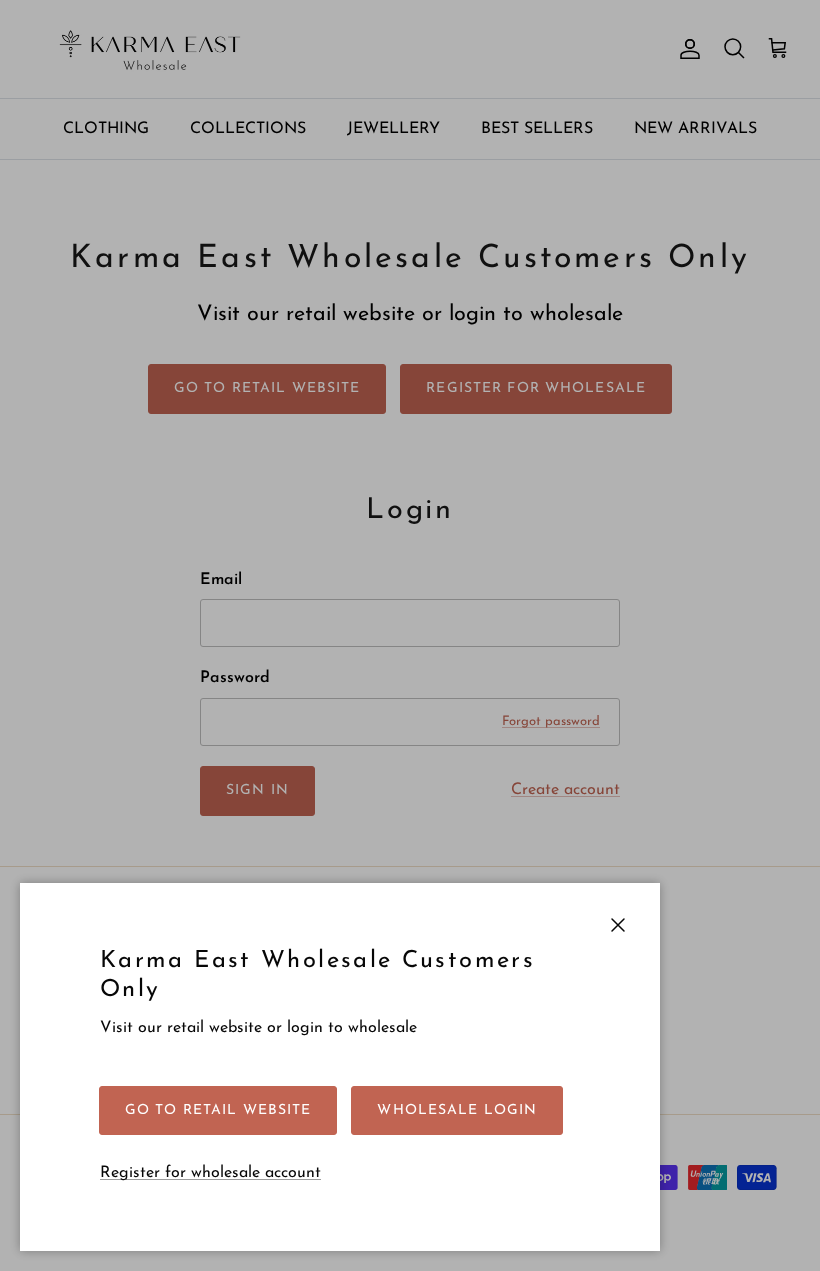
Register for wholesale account (210, 1173)
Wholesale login (457, 1110)
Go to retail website (218, 1110)
